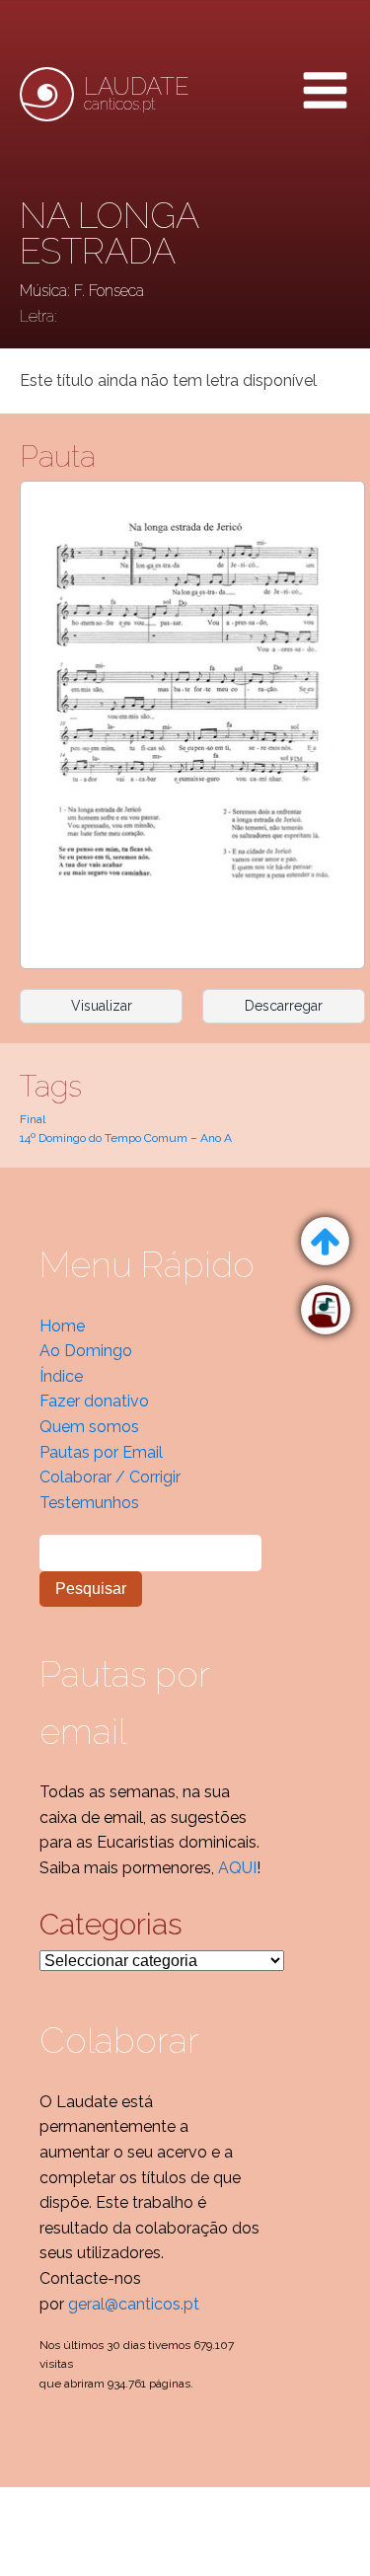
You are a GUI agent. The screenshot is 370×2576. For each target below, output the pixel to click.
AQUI (237, 1868)
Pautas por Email (101, 1452)
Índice (61, 1376)
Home (62, 1326)
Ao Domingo (86, 1351)
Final (33, 1119)
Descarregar (284, 1006)
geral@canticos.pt (134, 2304)
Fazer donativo (94, 1401)
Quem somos (89, 1427)
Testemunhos (89, 1503)
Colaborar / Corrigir (110, 1477)
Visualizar (102, 1006)
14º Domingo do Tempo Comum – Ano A (126, 1138)
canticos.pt (137, 94)
